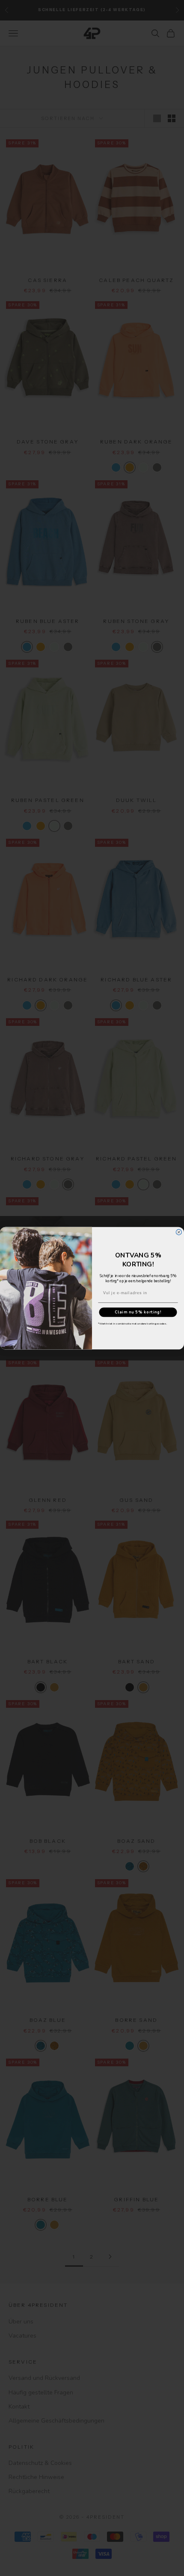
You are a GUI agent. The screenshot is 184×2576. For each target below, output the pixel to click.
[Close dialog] (179, 1232)
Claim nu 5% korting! (138, 1312)
